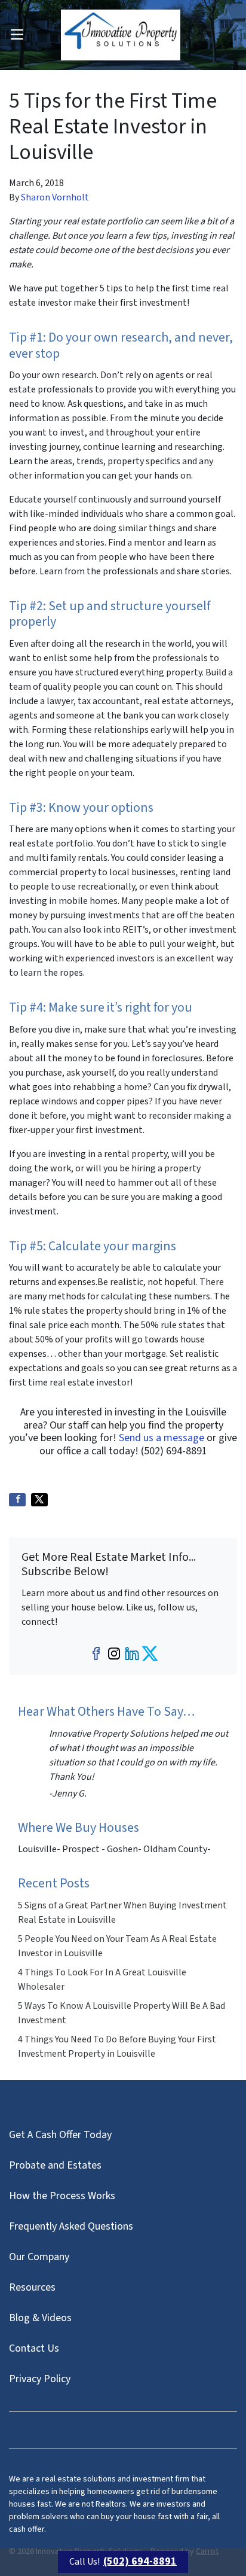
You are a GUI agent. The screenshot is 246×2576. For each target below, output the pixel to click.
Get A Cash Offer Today (60, 2135)
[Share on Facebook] (17, 1500)
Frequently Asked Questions (71, 2226)
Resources (32, 2287)
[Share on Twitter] (39, 1500)
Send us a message (162, 1438)
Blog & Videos (40, 2318)
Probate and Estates (55, 2165)
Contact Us (34, 2348)
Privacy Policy (40, 2379)
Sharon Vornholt (55, 197)
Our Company (39, 2257)
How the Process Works (62, 2196)
